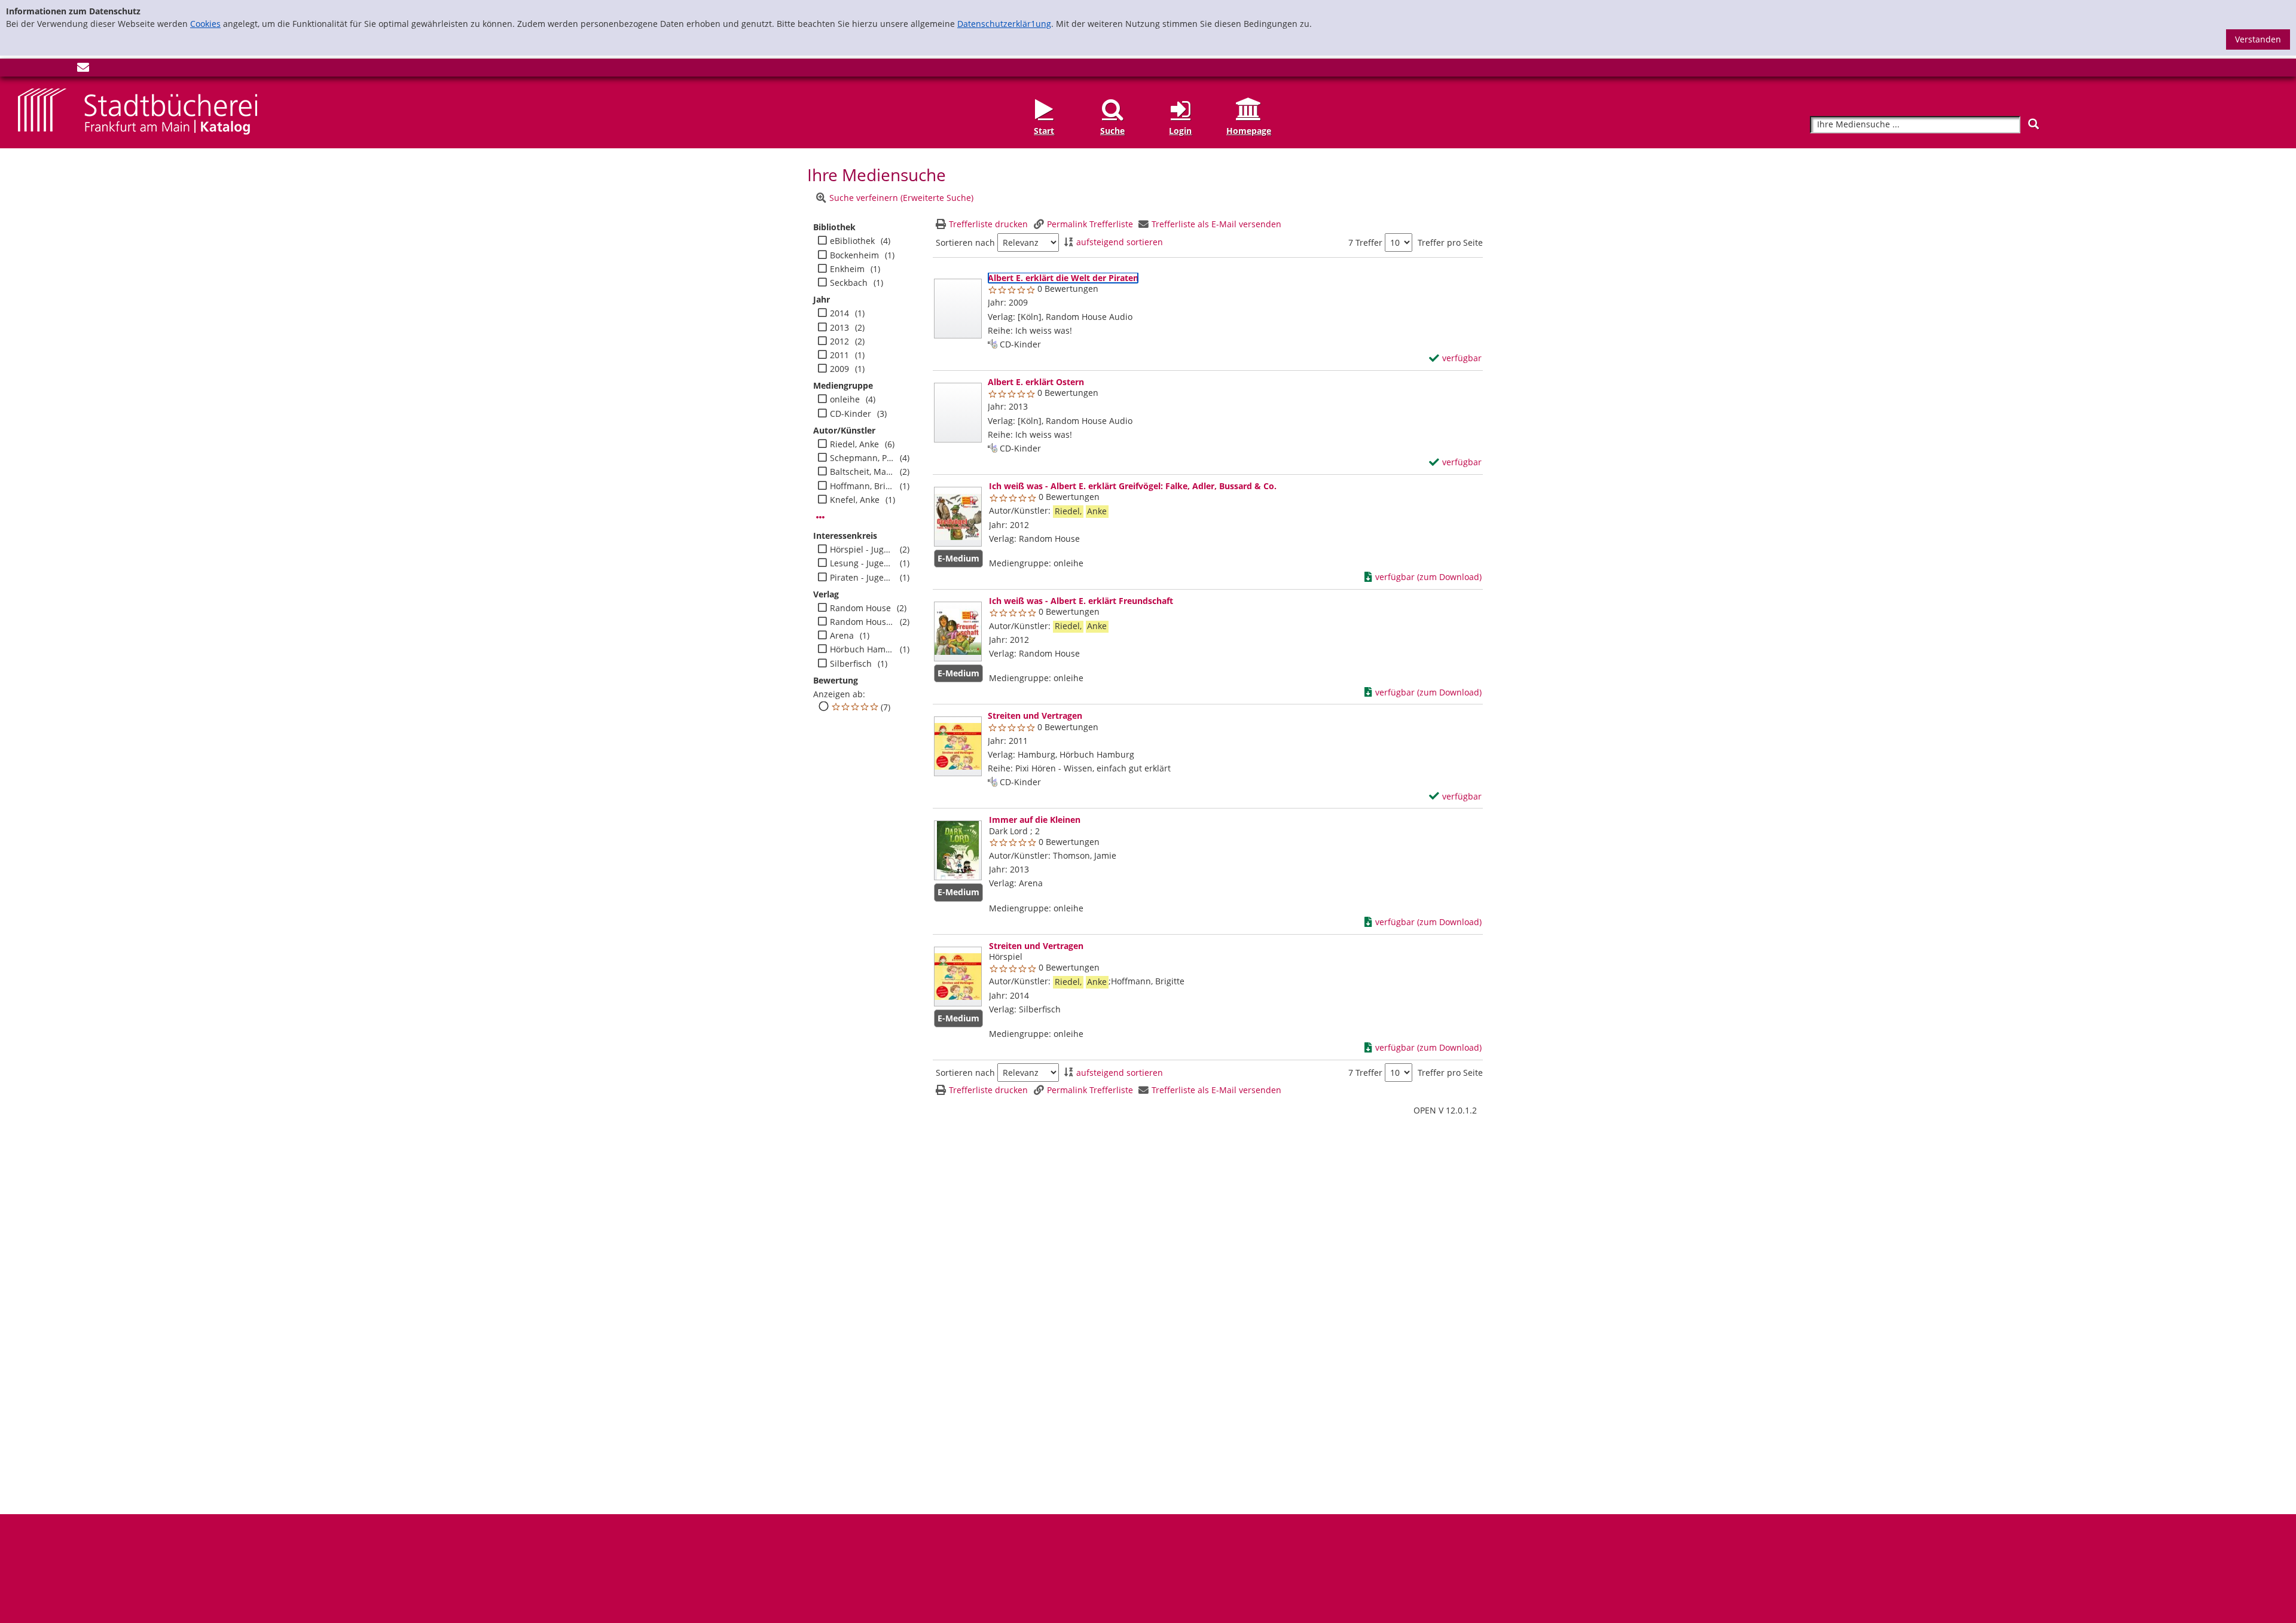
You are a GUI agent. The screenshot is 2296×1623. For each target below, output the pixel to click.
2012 (839, 341)
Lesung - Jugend (862, 563)
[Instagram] (44, 70)
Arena (842, 636)
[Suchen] (2034, 124)
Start (1044, 130)
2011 (839, 355)
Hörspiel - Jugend (862, 550)
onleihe (845, 399)
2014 (839, 313)
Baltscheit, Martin (862, 472)
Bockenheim (854, 255)
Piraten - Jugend (862, 578)
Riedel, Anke (854, 444)
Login (1180, 130)
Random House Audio (862, 622)
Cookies (205, 24)
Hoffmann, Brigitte (862, 486)
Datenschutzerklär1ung (1004, 24)
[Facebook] (24, 70)
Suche (1112, 130)
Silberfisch (851, 664)
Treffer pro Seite (1450, 243)
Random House (860, 608)
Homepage (1249, 130)
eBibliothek (852, 241)
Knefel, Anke (855, 500)
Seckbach (849, 283)
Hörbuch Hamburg (862, 649)
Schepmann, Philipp (862, 458)
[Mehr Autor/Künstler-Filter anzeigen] (820, 517)
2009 (839, 369)
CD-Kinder (851, 414)
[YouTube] (63, 70)
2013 (839, 328)
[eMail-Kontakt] (83, 70)
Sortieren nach (965, 243)
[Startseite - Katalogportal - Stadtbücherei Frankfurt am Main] (138, 111)
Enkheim (847, 269)
